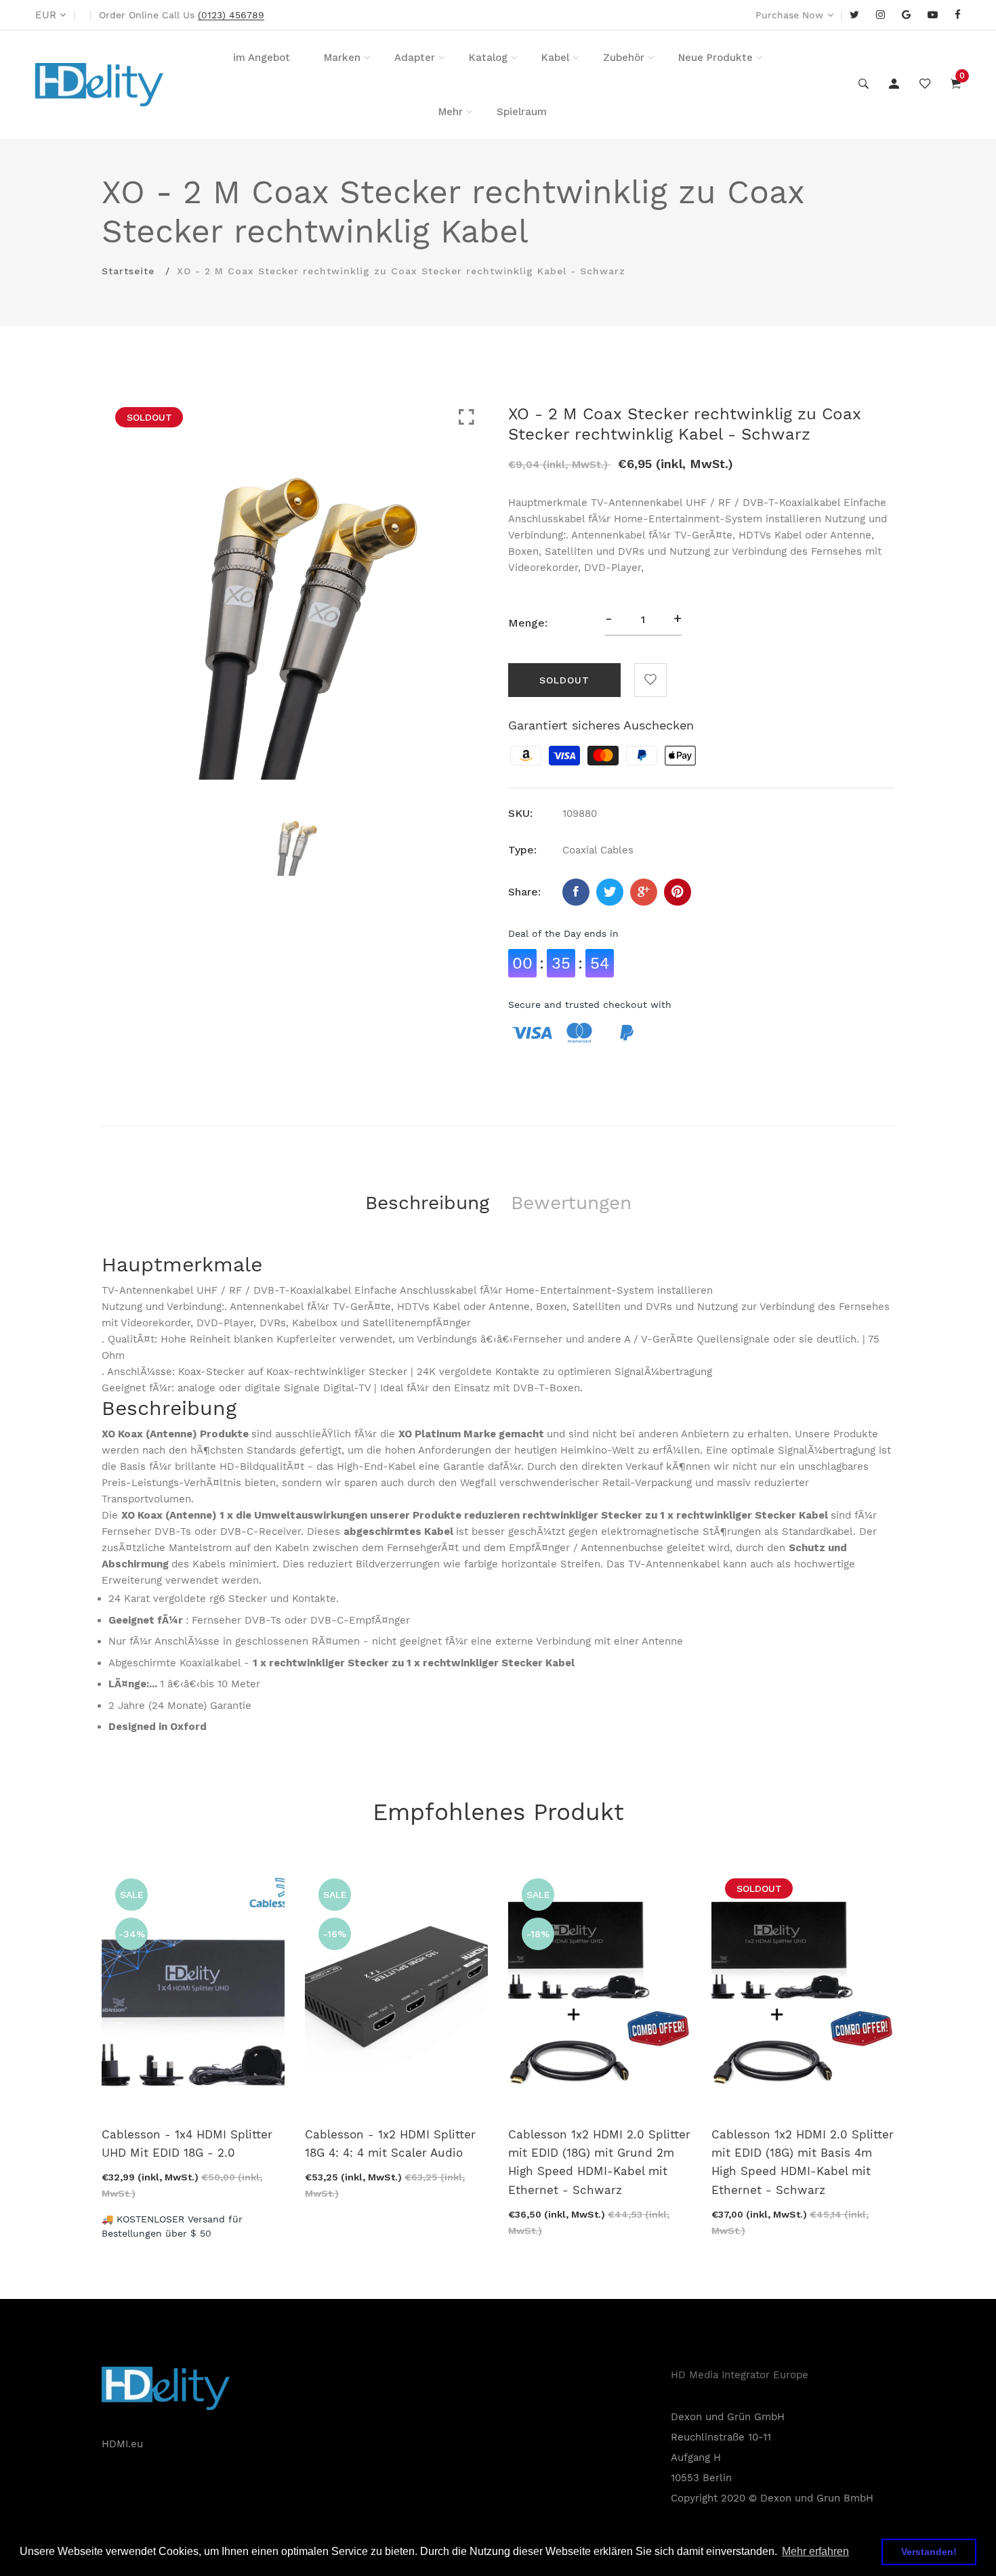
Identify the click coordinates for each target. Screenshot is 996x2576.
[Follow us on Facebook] (576, 892)
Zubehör (624, 58)
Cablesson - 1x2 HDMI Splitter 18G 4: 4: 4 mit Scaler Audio (390, 2144)
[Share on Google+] (644, 892)
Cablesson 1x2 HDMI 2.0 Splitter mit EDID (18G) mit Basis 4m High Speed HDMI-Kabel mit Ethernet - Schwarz (803, 2162)
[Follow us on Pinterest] (678, 892)
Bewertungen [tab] (571, 1203)
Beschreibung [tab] (427, 1203)
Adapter (415, 58)
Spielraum (522, 112)
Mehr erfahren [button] (815, 2551)
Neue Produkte (715, 58)
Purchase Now (789, 15)
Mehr (451, 112)
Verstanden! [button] (929, 2552)
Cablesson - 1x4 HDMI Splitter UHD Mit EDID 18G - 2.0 (187, 2144)
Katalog (488, 58)
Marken (342, 58)
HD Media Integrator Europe (740, 2375)
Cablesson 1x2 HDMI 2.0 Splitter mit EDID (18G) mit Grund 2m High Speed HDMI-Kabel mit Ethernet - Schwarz (599, 2162)
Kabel (555, 58)
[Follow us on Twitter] (610, 892)
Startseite (128, 271)
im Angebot (262, 58)
